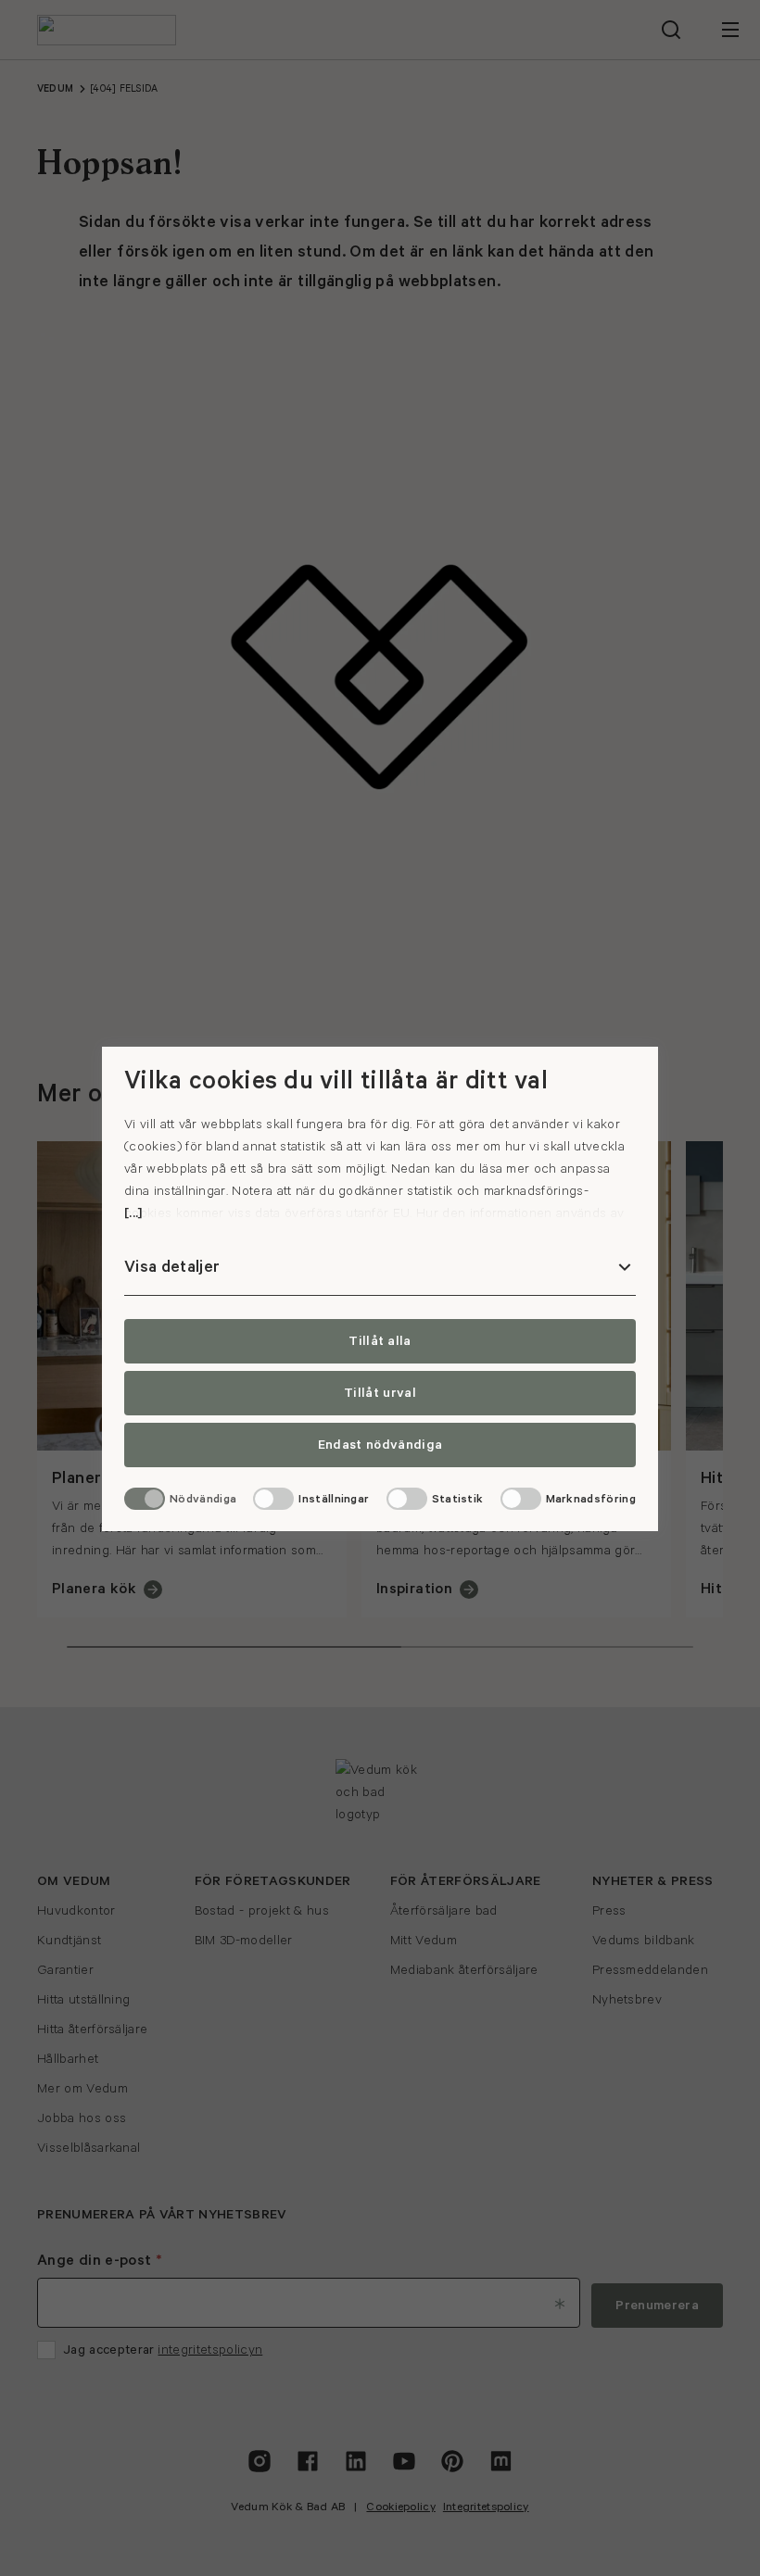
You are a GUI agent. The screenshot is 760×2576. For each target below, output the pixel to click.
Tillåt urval (380, 1393)
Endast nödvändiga (380, 1445)
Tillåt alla (380, 1341)
